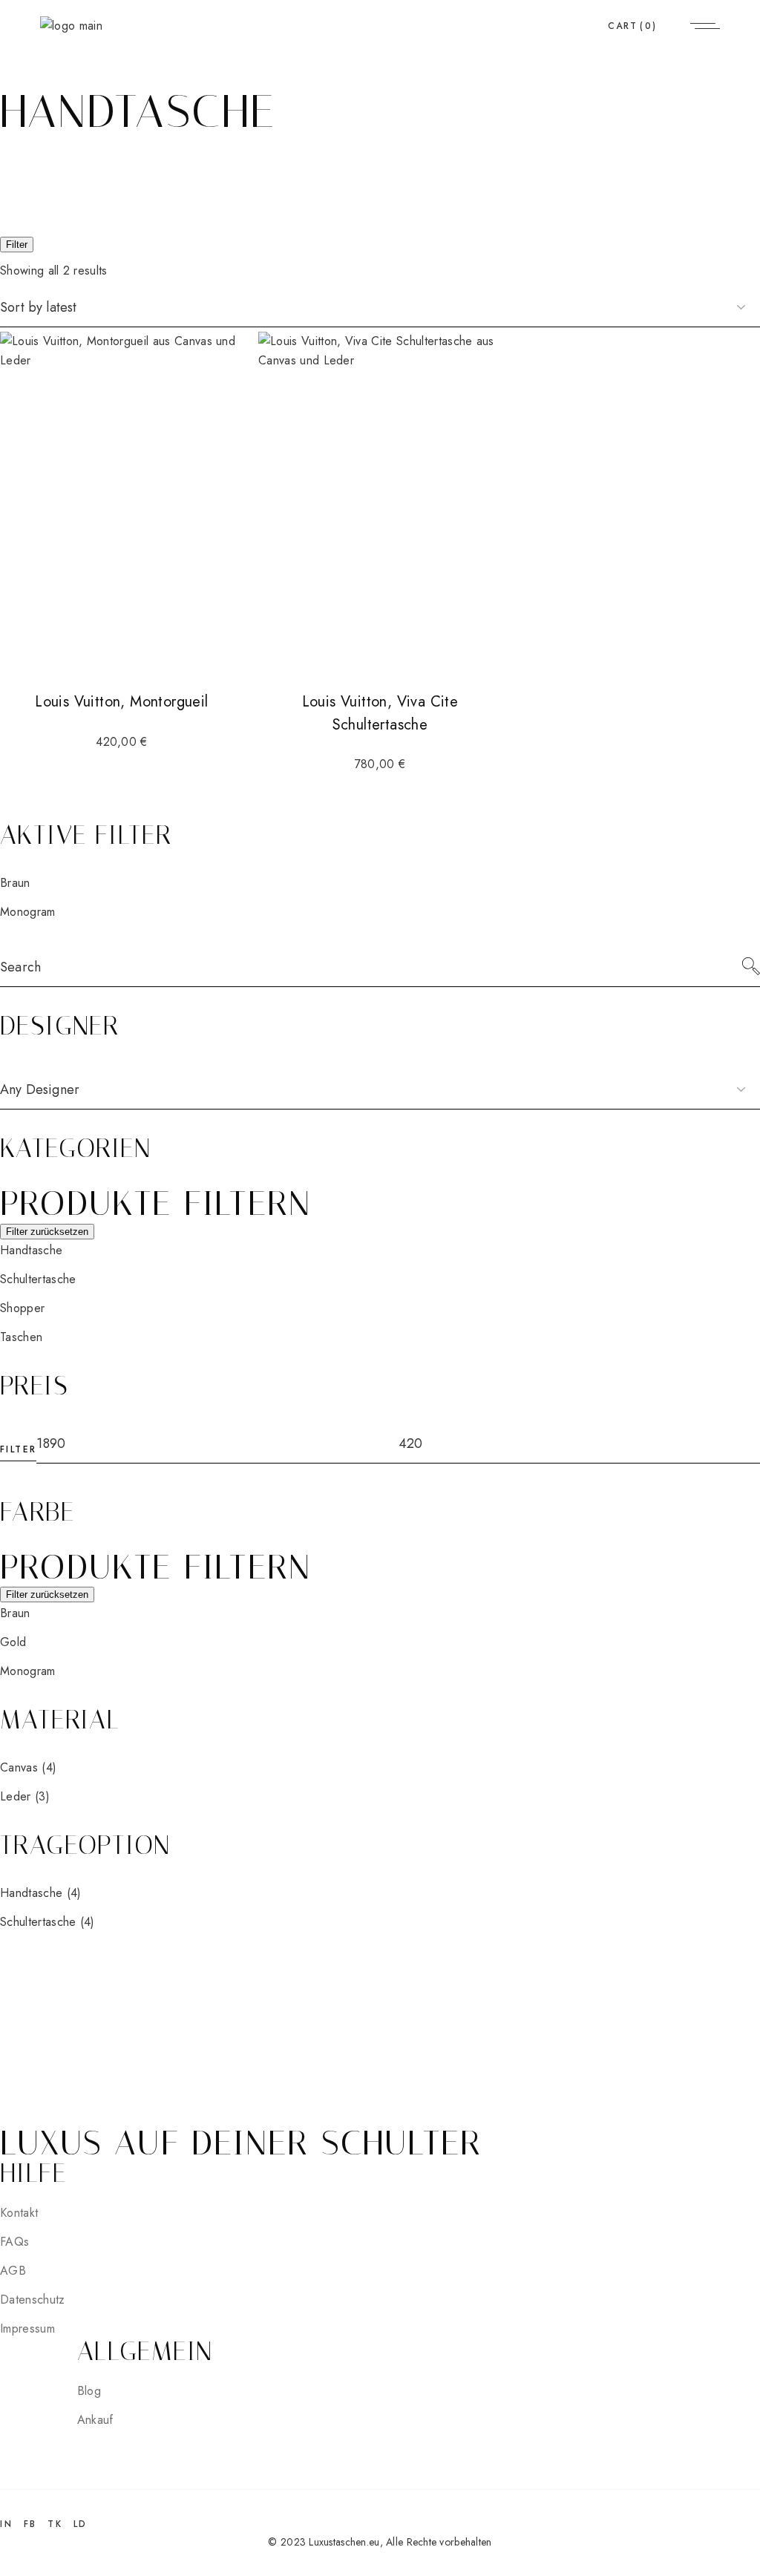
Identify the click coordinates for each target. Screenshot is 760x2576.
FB (30, 2524)
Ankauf (95, 2420)
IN (6, 2524)
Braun (15, 883)
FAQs (14, 2242)
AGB (13, 2271)
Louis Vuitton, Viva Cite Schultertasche (380, 713)
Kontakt (19, 2213)
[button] (31, 1250)
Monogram (28, 912)
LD (81, 2524)
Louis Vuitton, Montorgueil (121, 702)
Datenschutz (33, 2300)
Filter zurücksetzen (47, 1232)
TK (55, 2524)
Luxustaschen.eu (344, 2542)
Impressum (27, 2328)
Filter (17, 245)
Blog (89, 2391)
